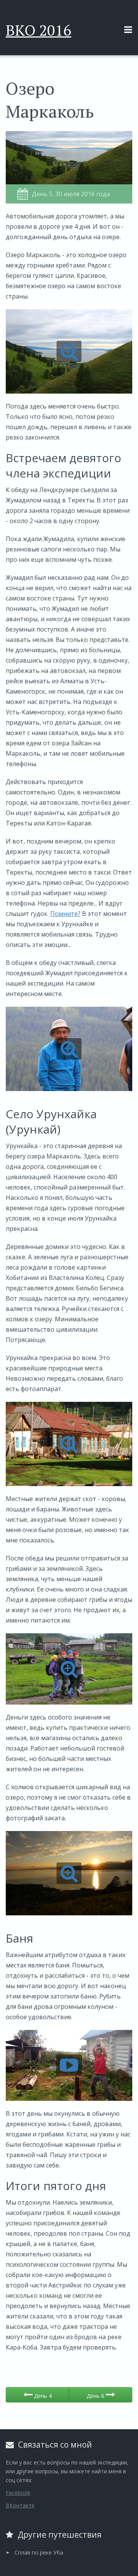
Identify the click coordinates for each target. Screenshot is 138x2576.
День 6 (96, 2396)
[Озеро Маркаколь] (69, 351)
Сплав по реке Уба (39, 2552)
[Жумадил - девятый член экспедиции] (69, 1049)
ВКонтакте (20, 2505)
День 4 (42, 2396)
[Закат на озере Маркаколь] (69, 1873)
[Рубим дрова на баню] (69, 2066)
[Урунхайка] (69, 1444)
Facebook (18, 2493)
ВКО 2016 (39, 30)
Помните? (65, 914)
